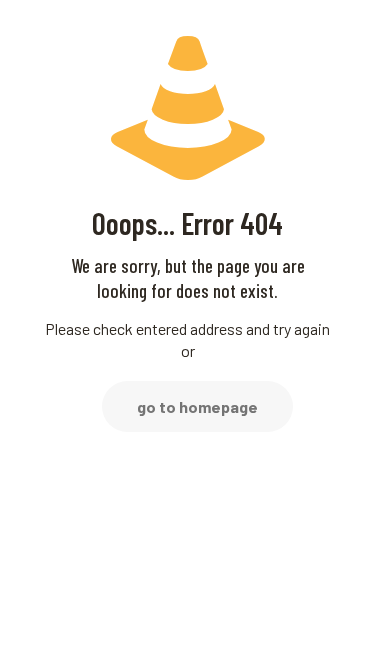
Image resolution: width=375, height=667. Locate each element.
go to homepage (197, 406)
